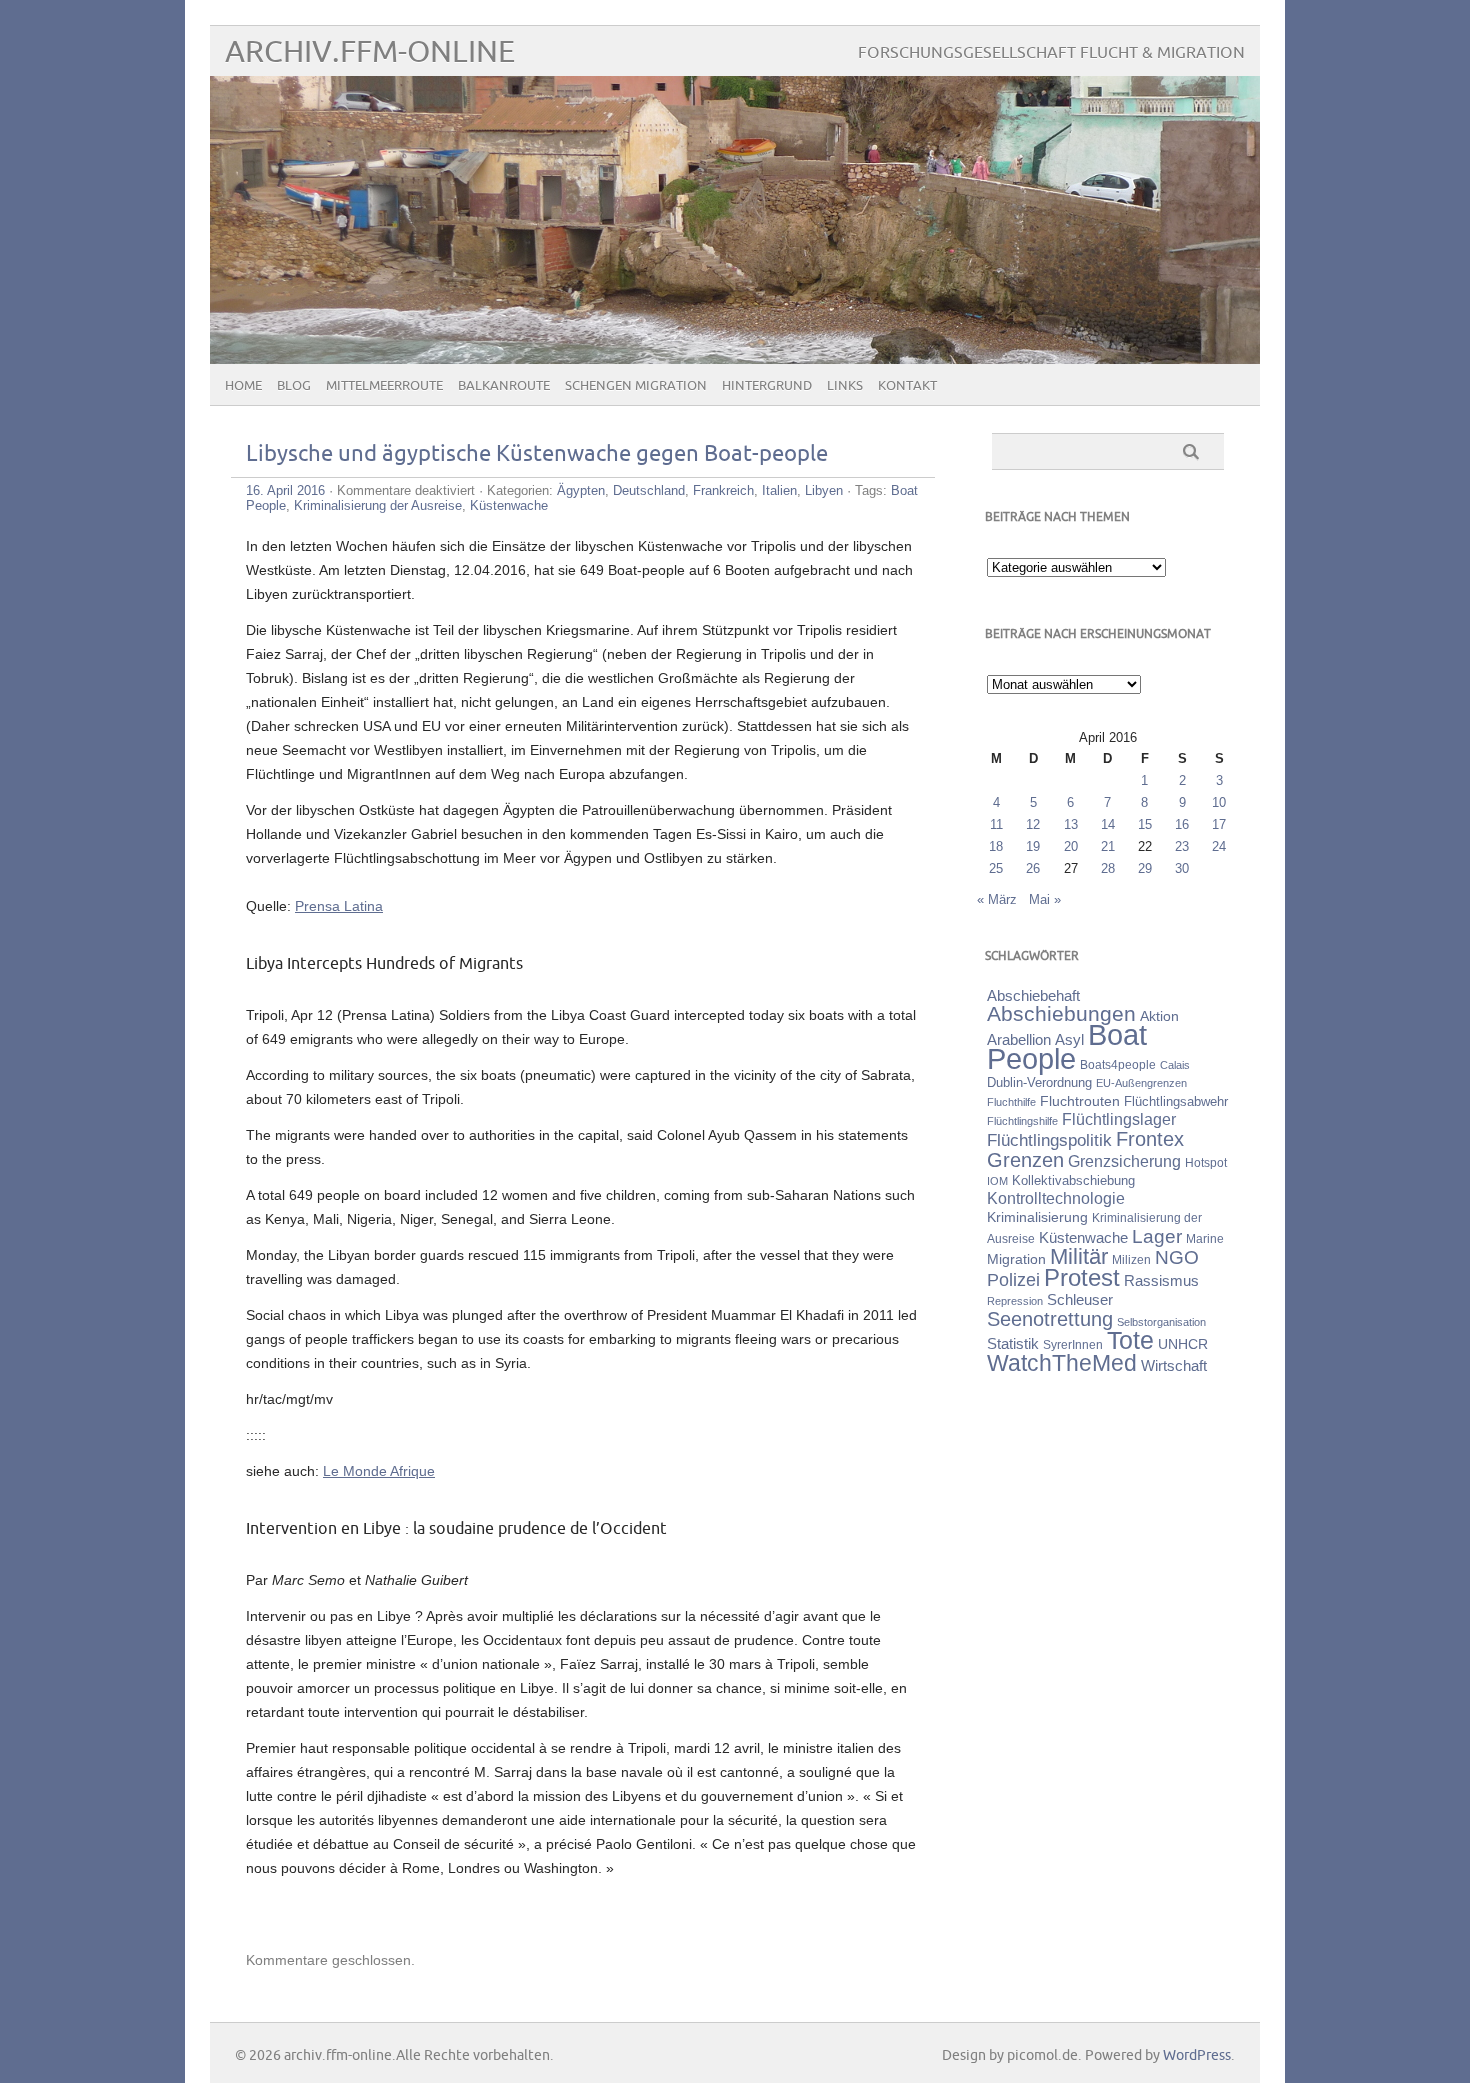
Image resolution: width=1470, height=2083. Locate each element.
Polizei (1013, 1280)
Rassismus (1161, 1281)
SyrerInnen (1073, 1345)
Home (243, 386)
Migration (1016, 1259)
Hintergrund (767, 386)
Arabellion (1019, 1040)
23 (1182, 846)
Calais (1175, 1065)
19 (1033, 846)
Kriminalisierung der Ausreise (378, 505)
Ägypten (581, 490)
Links (845, 386)
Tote (1130, 1340)
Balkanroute (504, 386)
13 (1071, 824)
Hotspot (1206, 1163)
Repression (1015, 1301)
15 (1145, 824)
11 (996, 824)
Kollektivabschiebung (1073, 1180)
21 (1108, 846)
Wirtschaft (1174, 1366)
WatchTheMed (1062, 1363)
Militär (1079, 1256)
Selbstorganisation (1161, 1322)
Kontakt (907, 386)
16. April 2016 (285, 490)
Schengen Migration (636, 386)
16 (1182, 824)
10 (1219, 802)
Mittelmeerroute (384, 386)
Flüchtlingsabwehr (1176, 1101)
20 (1071, 846)
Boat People (1067, 1046)
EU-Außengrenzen (1141, 1083)
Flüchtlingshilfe (1022, 1121)
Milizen (1131, 1259)
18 (996, 846)
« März (997, 899)
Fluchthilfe (1011, 1102)
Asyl (1069, 1039)
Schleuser (1080, 1299)
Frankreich (723, 490)
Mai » (1045, 899)
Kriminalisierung (1037, 1217)
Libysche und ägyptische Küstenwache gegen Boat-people (537, 454)
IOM (997, 1181)
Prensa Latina (339, 906)
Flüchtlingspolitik (1049, 1140)
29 (1145, 868)
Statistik (1013, 1343)
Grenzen (1025, 1160)
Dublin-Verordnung (1039, 1082)
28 (1108, 868)
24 (1219, 846)
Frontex (1150, 1139)
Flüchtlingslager (1119, 1119)
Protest (1082, 1277)
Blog (294, 386)
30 (1182, 868)
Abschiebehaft (1033, 996)
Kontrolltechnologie (1056, 1198)
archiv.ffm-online (370, 52)
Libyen (824, 490)
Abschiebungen (1061, 1013)
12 (1033, 824)
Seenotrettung (1050, 1318)
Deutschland (649, 490)
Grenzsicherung (1124, 1161)
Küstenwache (509, 505)
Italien (779, 490)
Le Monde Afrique (379, 1471)
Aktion (1159, 1016)
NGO (1177, 1257)
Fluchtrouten (1080, 1101)
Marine (1205, 1238)
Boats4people (1118, 1065)
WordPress (1197, 2055)
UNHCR (1183, 1344)
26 (1033, 868)
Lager (1157, 1236)
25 (996, 868)
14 (1108, 824)
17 (1219, 824)
